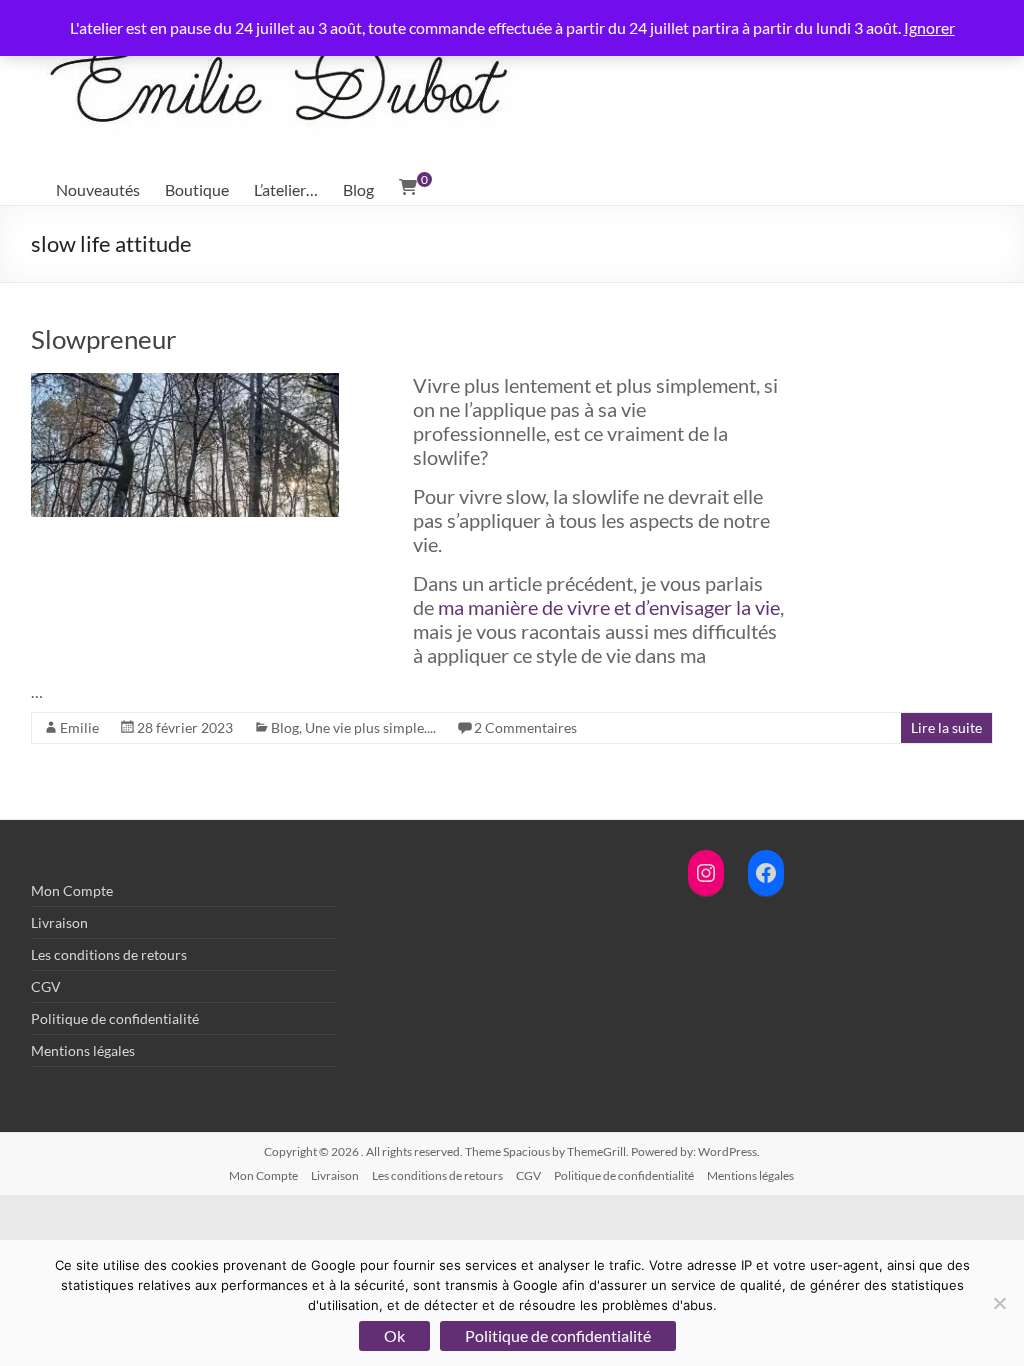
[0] (408, 187)
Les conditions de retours (109, 954)
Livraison (59, 922)
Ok (394, 1335)
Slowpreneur (103, 339)
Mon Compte (72, 890)
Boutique (197, 189)
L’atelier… (286, 189)
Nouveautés (98, 189)
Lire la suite (946, 727)
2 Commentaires (525, 727)
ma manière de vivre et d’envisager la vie (609, 607)
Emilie (79, 727)
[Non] (999, 1303)
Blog (358, 189)
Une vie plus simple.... (370, 727)
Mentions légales (83, 1050)
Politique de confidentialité (115, 1018)
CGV (46, 986)
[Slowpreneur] (185, 382)
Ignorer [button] (929, 27)
